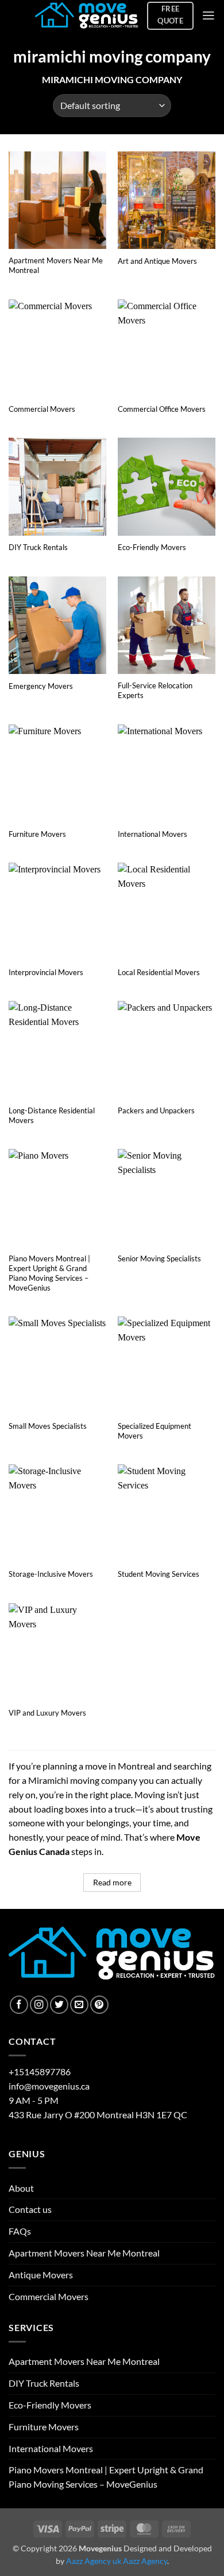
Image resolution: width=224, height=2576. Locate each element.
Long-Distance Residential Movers (52, 1115)
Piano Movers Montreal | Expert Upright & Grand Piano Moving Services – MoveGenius (49, 1273)
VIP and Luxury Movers (47, 1713)
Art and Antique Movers (157, 261)
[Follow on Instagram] (39, 2005)
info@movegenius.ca (49, 2086)
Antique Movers (41, 2275)
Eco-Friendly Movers (152, 547)
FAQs (20, 2231)
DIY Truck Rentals (38, 547)
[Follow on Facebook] (19, 2005)
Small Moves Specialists (48, 1426)
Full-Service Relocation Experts (155, 690)
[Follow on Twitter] (59, 2005)
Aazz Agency (145, 2561)
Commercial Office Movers (162, 409)
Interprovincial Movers (46, 972)
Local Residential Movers (159, 972)
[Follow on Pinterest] (99, 2005)
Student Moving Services (159, 1574)
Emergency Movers (41, 686)
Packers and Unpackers (156, 1110)
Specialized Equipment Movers (155, 1431)
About (21, 2188)
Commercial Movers (42, 409)
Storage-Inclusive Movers (51, 1574)
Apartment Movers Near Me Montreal (56, 265)
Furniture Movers (37, 834)
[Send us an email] (79, 2005)
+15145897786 (40, 2072)
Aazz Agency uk (94, 2561)
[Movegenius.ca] (87, 16)
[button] (208, 15)
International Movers (152, 834)
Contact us (30, 2209)
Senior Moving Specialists (159, 1258)
